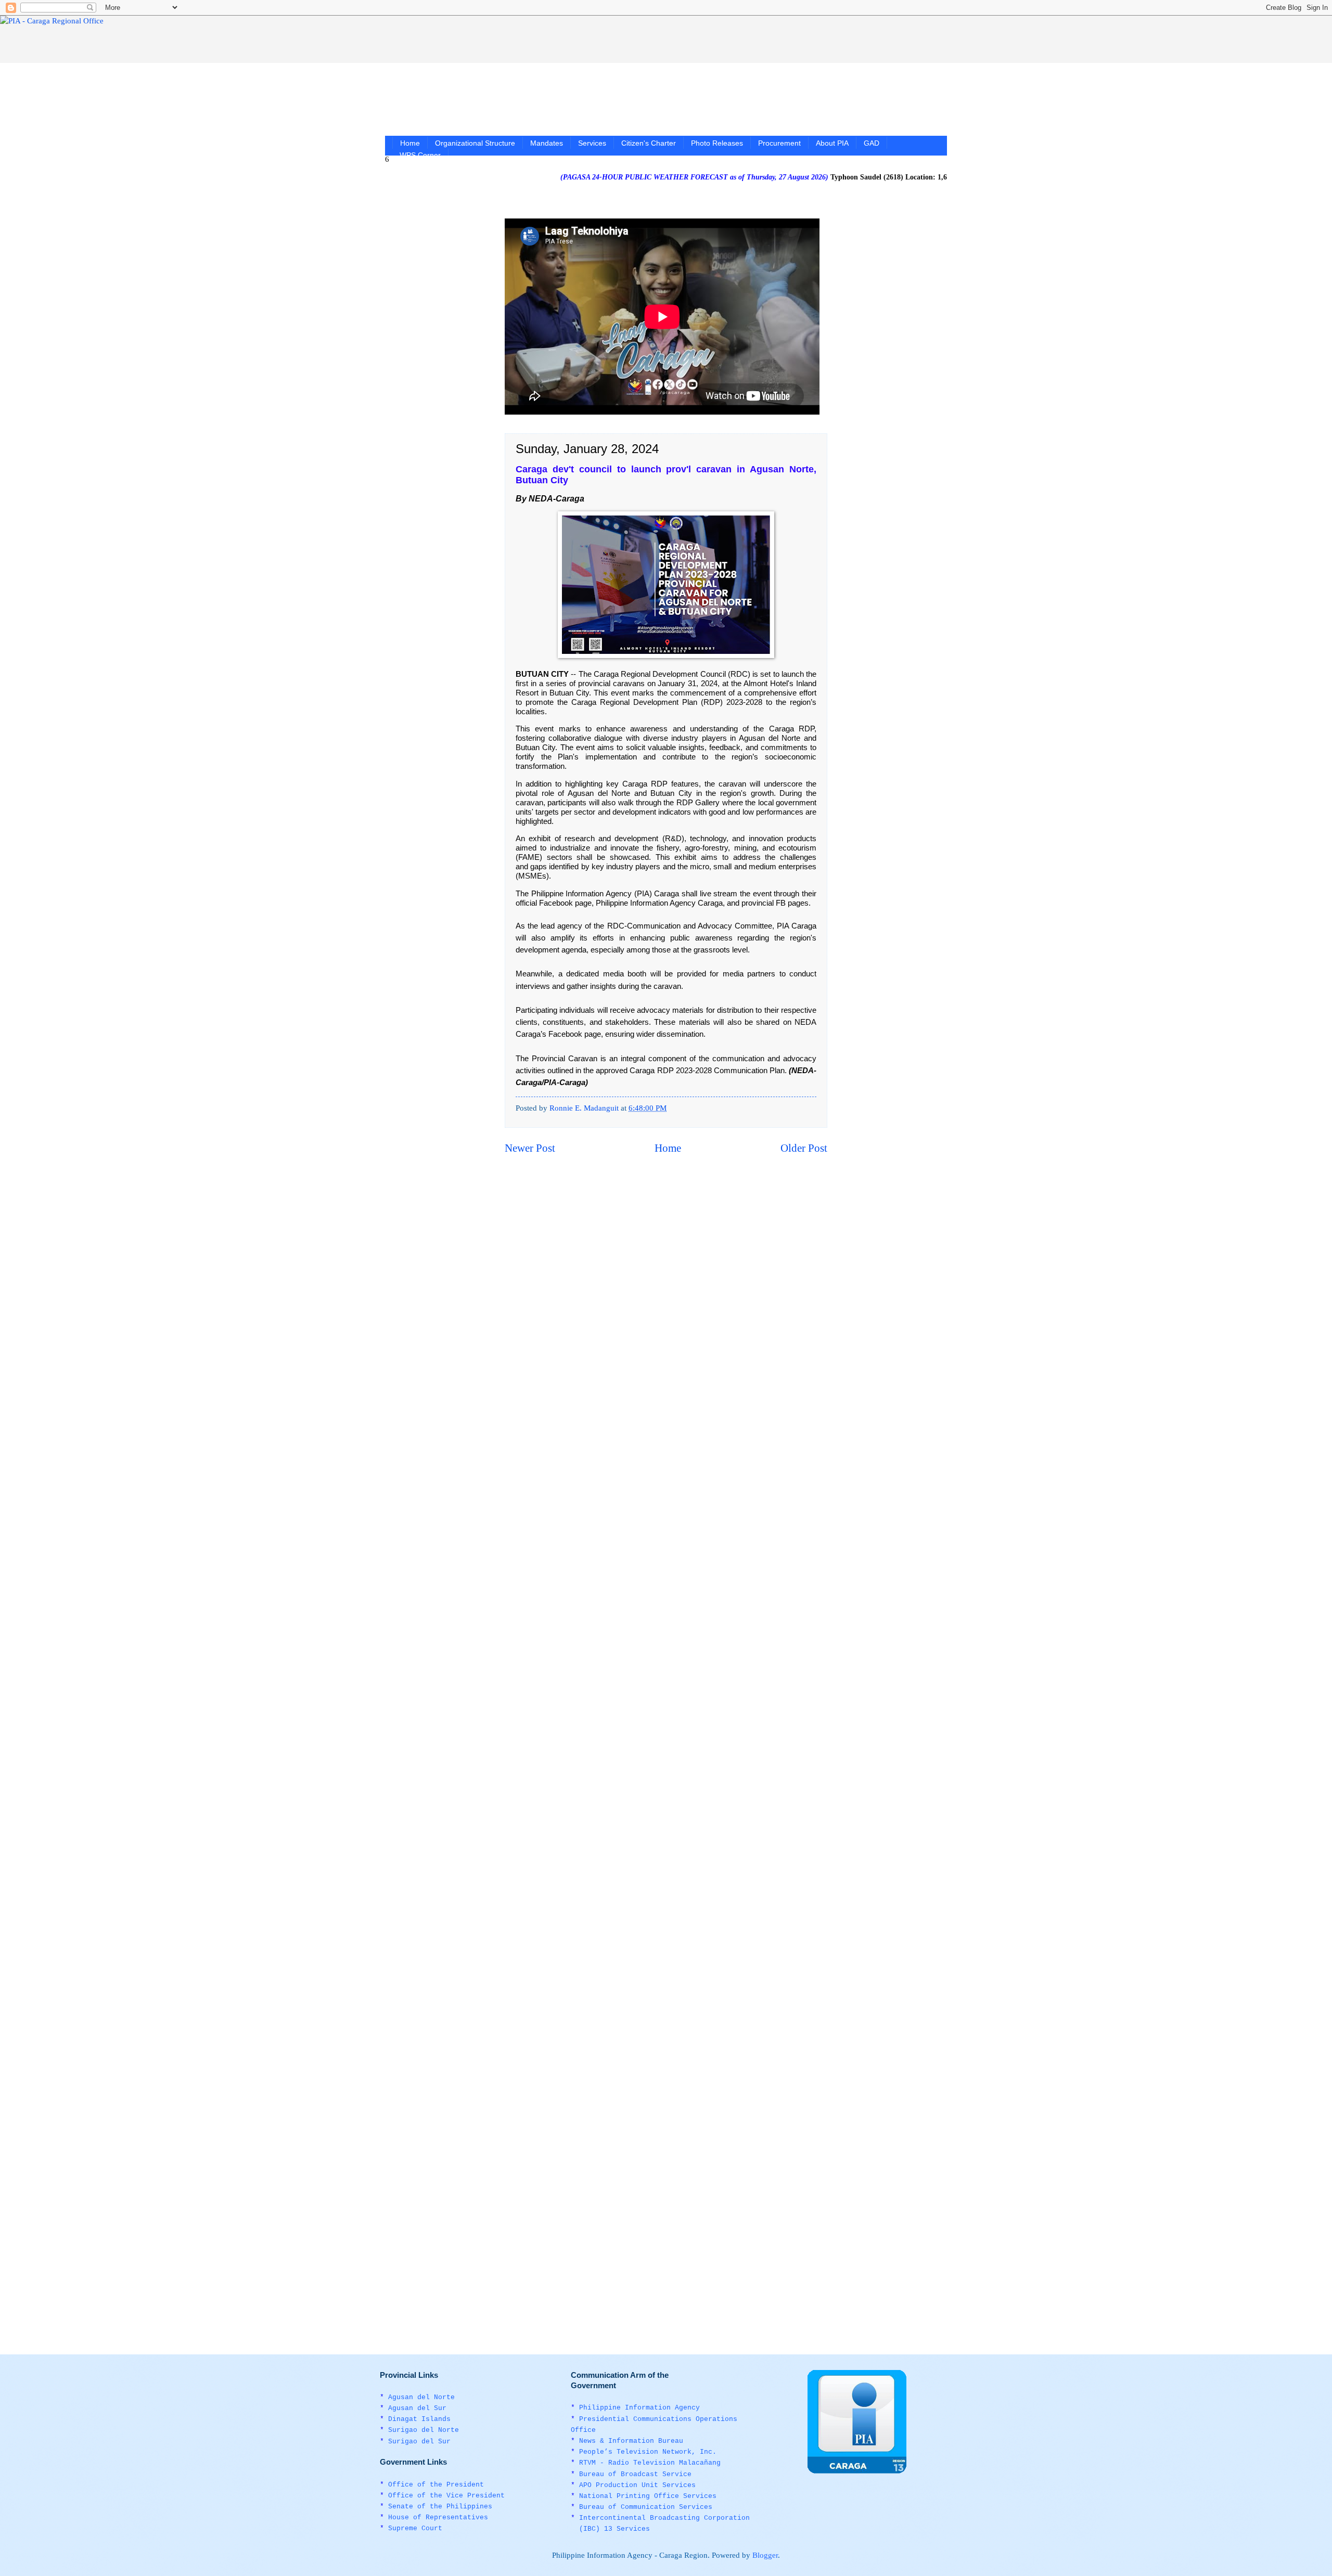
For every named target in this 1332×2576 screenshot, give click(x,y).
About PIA (832, 143)
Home (410, 143)
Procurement (779, 143)
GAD (872, 143)
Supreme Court (415, 2528)
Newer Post (530, 1148)
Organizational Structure (475, 143)
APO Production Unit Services (637, 2485)
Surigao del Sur (419, 2442)
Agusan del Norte (421, 2397)
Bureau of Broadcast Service (635, 2474)
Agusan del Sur (417, 2408)
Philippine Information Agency (639, 2408)
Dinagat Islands (419, 2419)
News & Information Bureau (631, 2441)
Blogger (765, 2555)
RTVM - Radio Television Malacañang (650, 2463)
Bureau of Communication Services (646, 2507)
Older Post (804, 1148)
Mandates (547, 143)
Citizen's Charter (649, 143)
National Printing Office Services (648, 2496)
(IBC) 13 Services (614, 2529)
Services (592, 143)
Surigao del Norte (424, 2430)
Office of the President (436, 2485)
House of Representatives (438, 2517)
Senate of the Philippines (440, 2507)
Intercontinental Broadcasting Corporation (664, 2518)
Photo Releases (717, 143)
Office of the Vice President (446, 2496)
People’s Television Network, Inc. (648, 2452)
